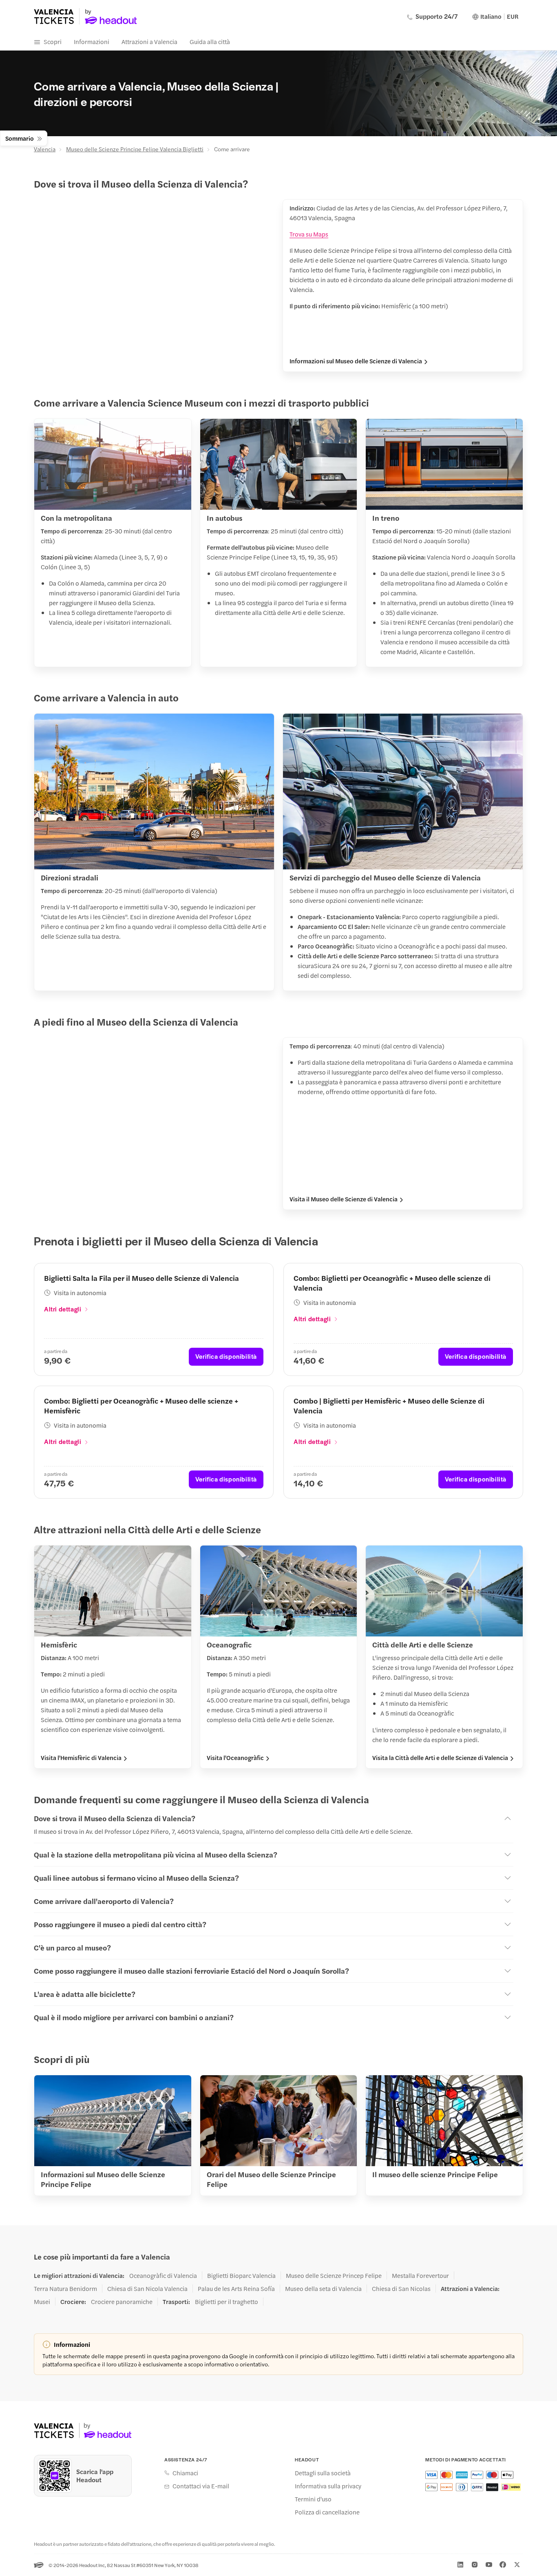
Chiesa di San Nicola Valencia (147, 2289)
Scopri (53, 41)
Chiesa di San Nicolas (401, 2289)
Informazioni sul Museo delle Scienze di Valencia (356, 361)
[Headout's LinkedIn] (460, 2565)
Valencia (45, 149)
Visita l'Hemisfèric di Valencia (81, 1758)
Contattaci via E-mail (201, 2486)
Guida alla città (210, 41)
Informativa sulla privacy (328, 2486)
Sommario (20, 138)
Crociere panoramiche (122, 2302)
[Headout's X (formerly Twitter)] (517, 2565)
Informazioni (92, 41)
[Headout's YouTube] (489, 2565)
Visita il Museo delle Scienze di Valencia (344, 1199)
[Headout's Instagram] (475, 2565)
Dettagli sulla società (323, 2473)
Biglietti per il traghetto (227, 2302)
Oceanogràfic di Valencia (163, 2275)
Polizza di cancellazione (327, 2512)
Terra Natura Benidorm (65, 2289)
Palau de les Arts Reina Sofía (236, 2289)
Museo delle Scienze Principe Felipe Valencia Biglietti (135, 149)
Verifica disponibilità (226, 1356)
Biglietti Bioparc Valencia (241, 2275)
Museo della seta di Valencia (323, 2289)
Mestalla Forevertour (420, 2275)
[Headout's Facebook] (503, 2565)
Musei (42, 2302)
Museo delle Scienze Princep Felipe (334, 2275)
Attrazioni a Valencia (149, 41)
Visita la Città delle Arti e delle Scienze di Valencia (440, 1758)
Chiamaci (185, 2473)
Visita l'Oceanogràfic (235, 1758)
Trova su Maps (309, 234)
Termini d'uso (313, 2499)
